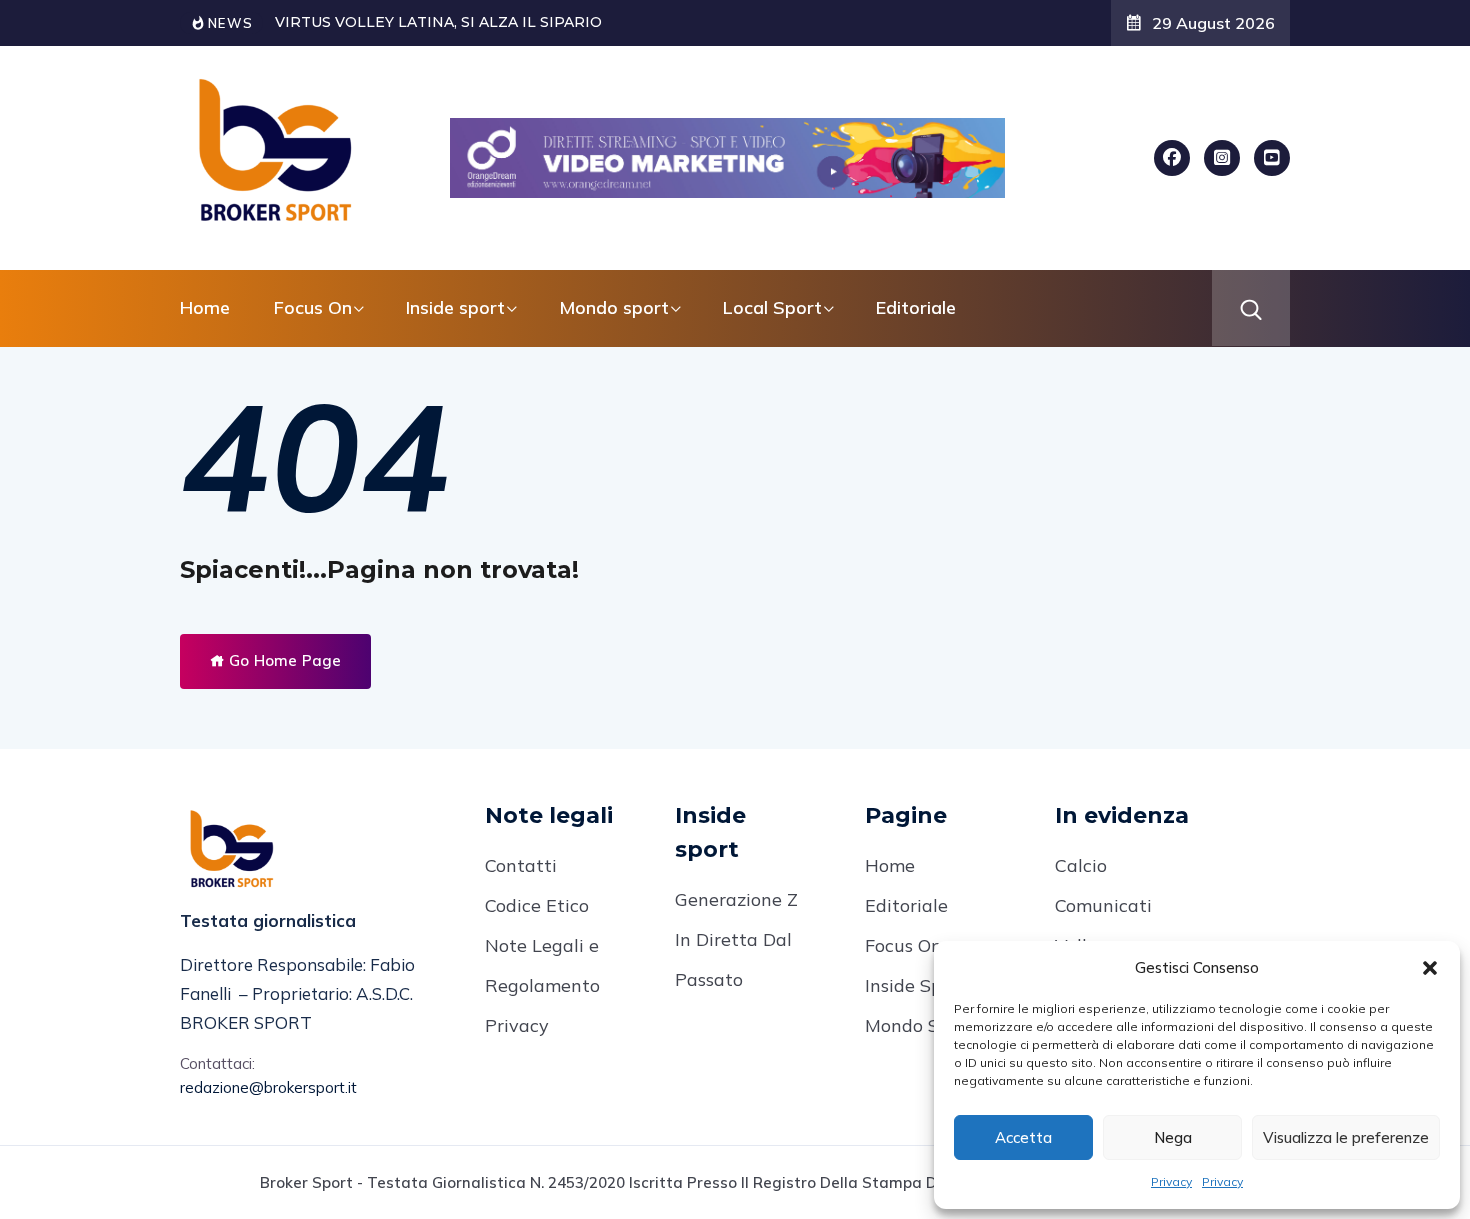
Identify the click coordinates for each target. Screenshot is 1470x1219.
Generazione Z (736, 899)
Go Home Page (283, 660)
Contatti (521, 865)
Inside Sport (916, 985)
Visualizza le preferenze (1346, 1137)
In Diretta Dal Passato (733, 959)
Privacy (1171, 1181)
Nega (1173, 1137)
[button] (1430, 968)
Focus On (903, 945)
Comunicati (1103, 905)
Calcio (1081, 865)
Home (205, 307)
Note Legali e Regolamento (542, 965)
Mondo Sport (920, 1025)
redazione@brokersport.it (268, 1087)
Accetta (1023, 1137)
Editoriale (916, 307)
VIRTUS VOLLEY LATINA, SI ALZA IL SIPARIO (438, 22)
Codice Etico (537, 905)
